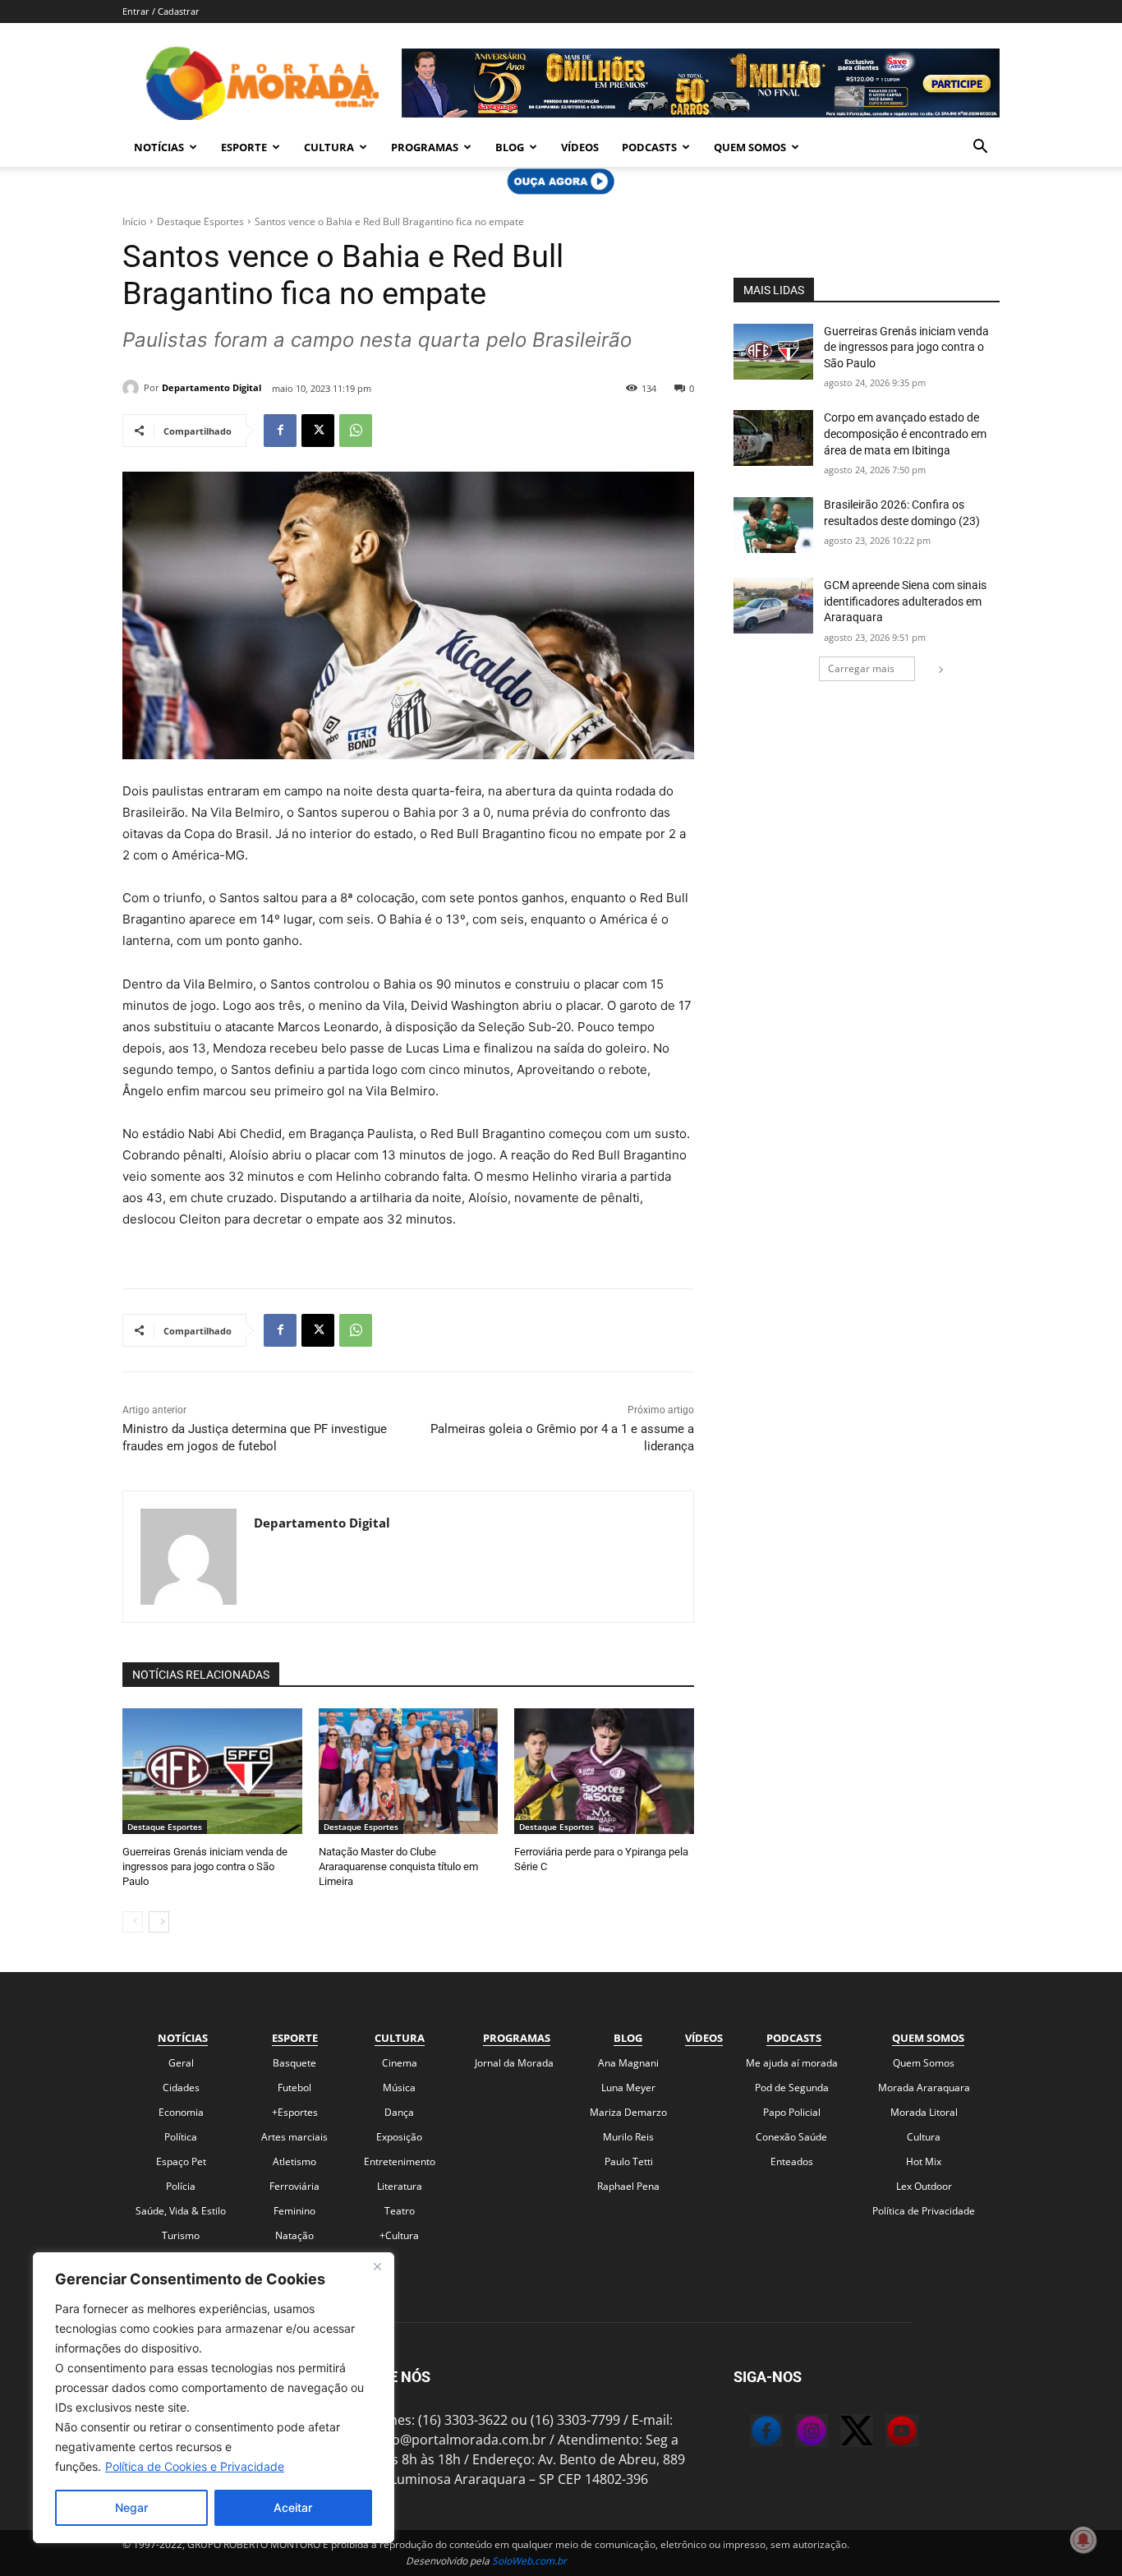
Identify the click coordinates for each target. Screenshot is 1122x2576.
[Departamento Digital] (133, 388)
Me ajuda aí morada (792, 2063)
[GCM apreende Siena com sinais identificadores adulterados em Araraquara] (773, 606)
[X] (318, 431)
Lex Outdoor (924, 2186)
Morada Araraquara (924, 2088)
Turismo (181, 2235)
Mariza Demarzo (628, 2112)
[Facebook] (280, 431)
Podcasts (649, 147)
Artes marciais (294, 2137)
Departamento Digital (212, 387)
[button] (980, 148)
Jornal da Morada (514, 2063)
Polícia (181, 2186)
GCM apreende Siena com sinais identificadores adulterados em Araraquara (905, 601)
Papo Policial (792, 2112)
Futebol (294, 2088)
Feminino (294, 2211)
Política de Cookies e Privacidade (195, 2466)
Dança (399, 2112)
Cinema (400, 2063)
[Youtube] (885, 2433)
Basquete (294, 2063)
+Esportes (295, 2112)
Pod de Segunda (792, 2088)
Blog (510, 147)
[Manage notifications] (1083, 2540)
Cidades (181, 2088)
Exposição (399, 2137)
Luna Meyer (628, 2088)
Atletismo (294, 2161)
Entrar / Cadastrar (161, 11)
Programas (425, 147)
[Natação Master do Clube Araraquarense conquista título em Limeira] (409, 1771)
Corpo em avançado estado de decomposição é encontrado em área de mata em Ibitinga (905, 433)
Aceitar (293, 2507)
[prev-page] (133, 1922)
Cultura (329, 147)
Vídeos (580, 147)
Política (181, 2137)
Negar (131, 2507)
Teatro (400, 2211)
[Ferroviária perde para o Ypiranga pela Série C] (604, 1771)
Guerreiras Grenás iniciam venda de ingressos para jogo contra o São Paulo (205, 1866)
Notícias (159, 147)
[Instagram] (795, 2433)
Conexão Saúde (791, 2137)
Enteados (792, 2161)
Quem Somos (750, 147)
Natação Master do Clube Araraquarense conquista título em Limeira (398, 1866)
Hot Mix (924, 2161)
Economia (181, 2112)
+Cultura (399, 2235)
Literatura (400, 2186)
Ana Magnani (628, 2063)
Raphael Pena (628, 2186)
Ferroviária (294, 2186)
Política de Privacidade (924, 2211)
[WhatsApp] (356, 431)
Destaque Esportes (200, 221)
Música (399, 2088)
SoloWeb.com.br (529, 2561)
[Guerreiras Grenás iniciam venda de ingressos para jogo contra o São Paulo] (212, 1771)
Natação (294, 2235)
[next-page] (159, 1922)
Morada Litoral (924, 2112)
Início (134, 221)
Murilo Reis (628, 2137)
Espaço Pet (181, 2161)
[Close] (377, 2266)
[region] (214, 2398)
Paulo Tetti (629, 2161)
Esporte (244, 147)
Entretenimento (400, 2161)
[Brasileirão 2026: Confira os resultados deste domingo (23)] (773, 525)
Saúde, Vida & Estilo (181, 2211)
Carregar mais (861, 668)
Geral (181, 2063)
